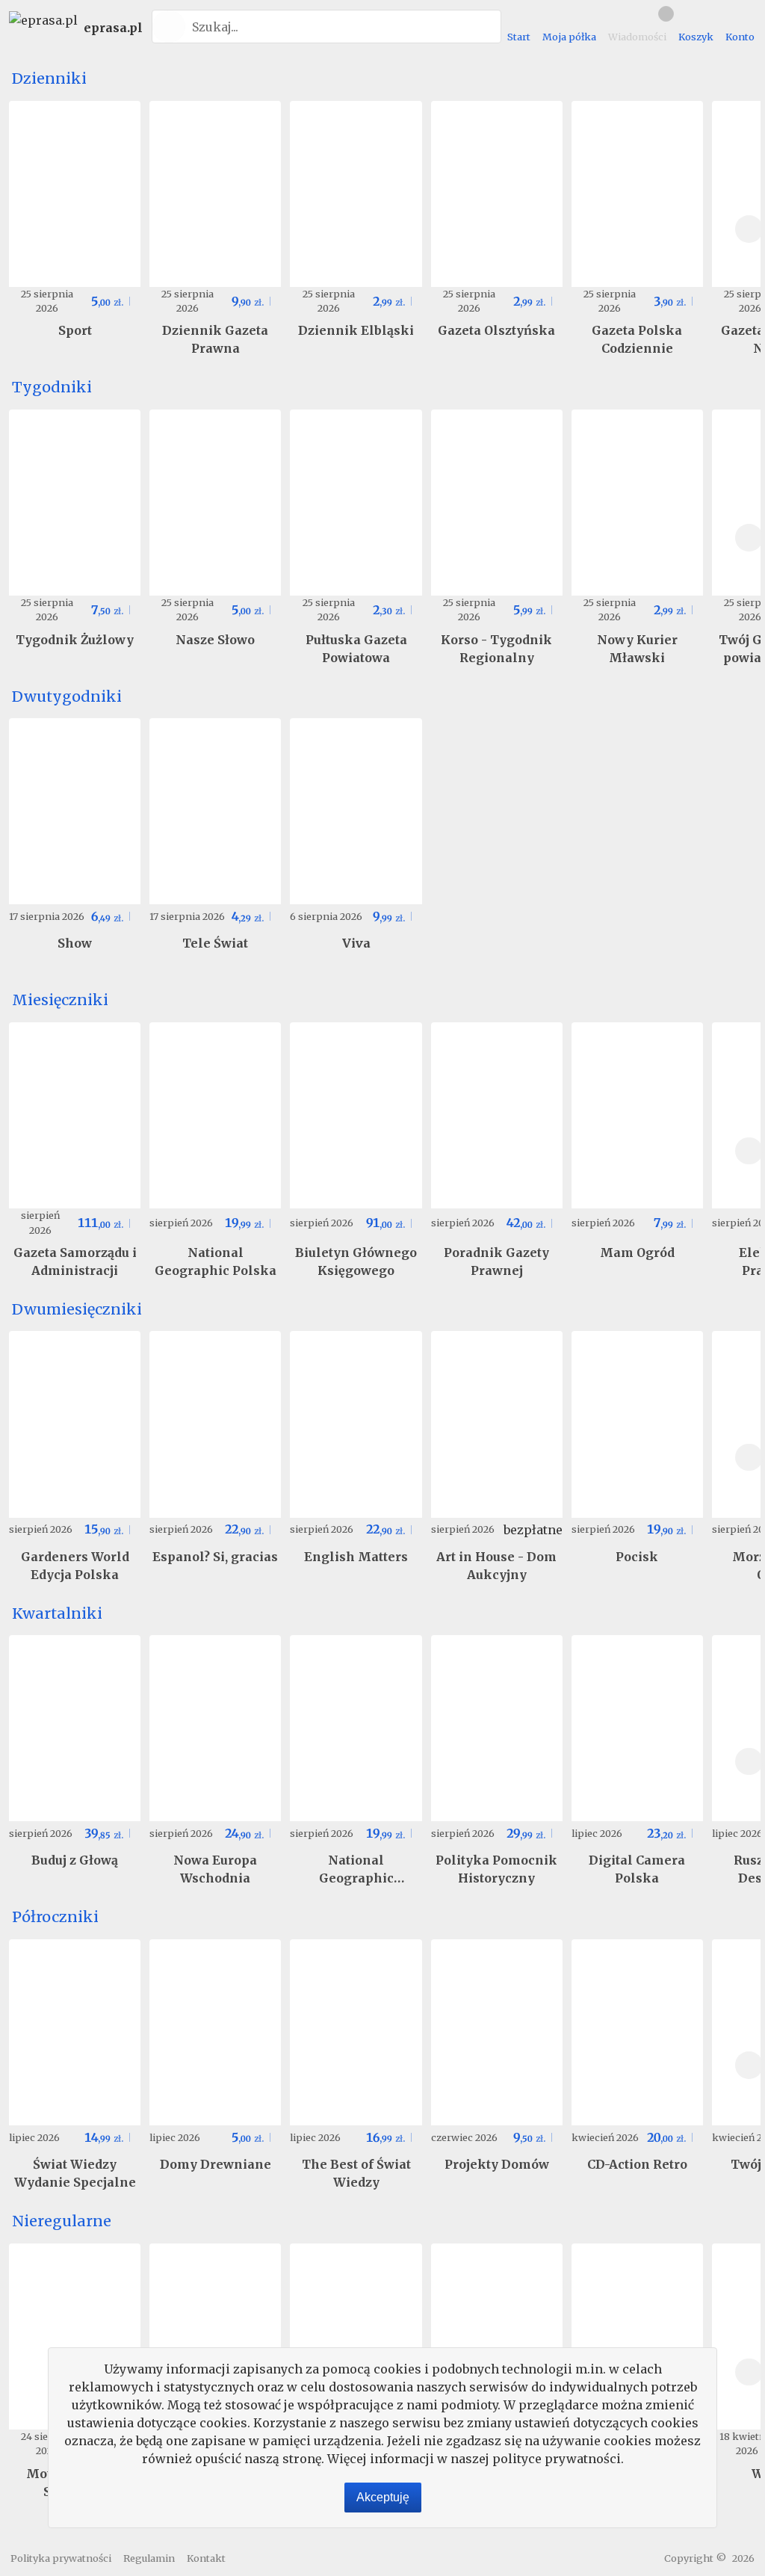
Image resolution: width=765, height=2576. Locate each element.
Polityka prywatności (61, 2558)
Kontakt (206, 2558)
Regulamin (149, 2558)
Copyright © (695, 2558)
